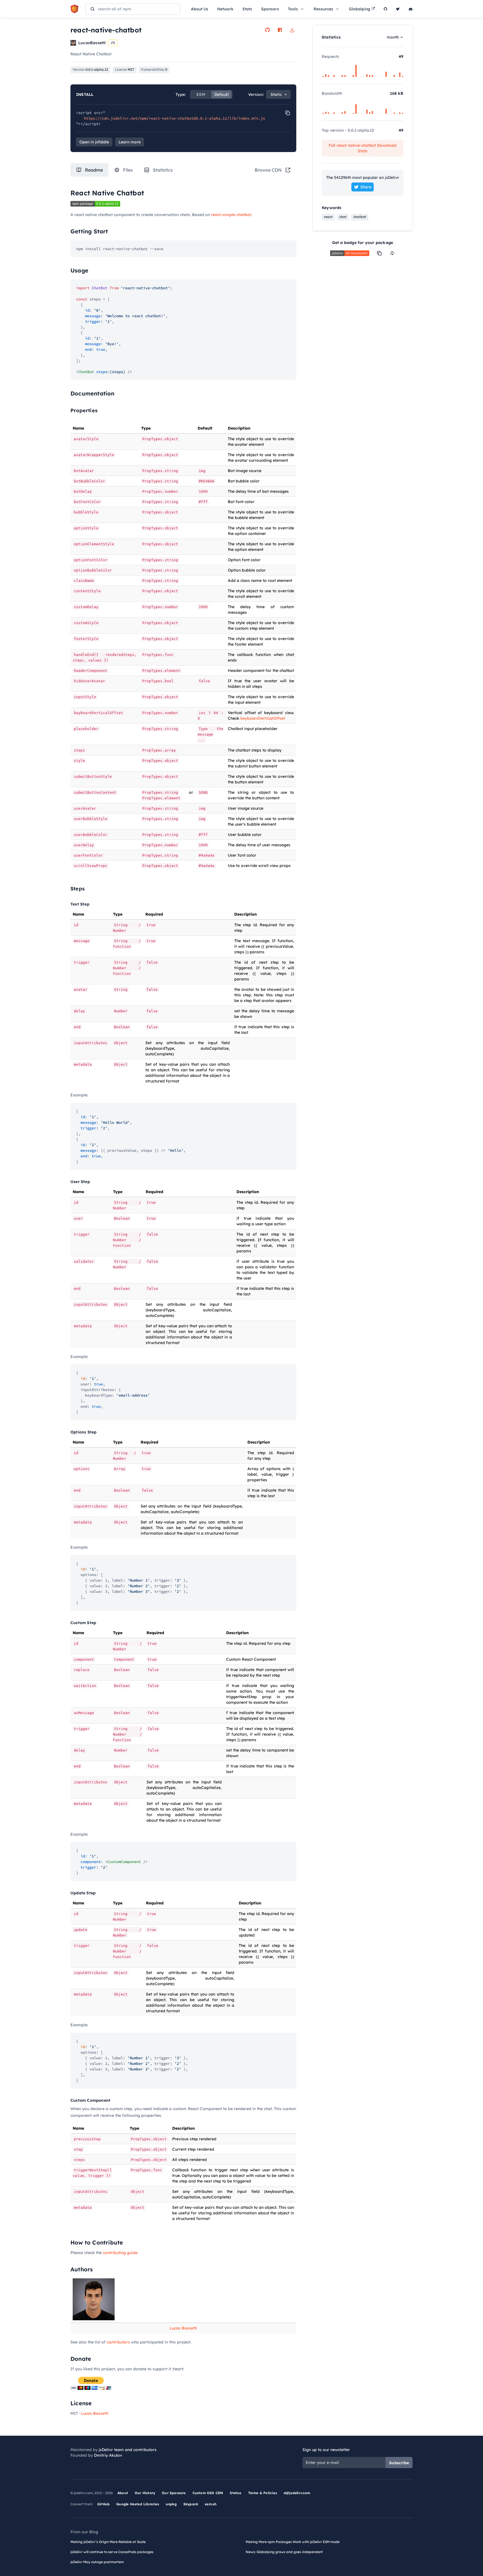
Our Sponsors (174, 2493)
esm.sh (211, 2504)
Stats (247, 9)
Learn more (130, 142)
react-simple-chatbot (231, 215)
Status (235, 2493)
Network (225, 9)
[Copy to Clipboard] (288, 113)
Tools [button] (293, 9)
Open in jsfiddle (94, 142)
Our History (145, 2493)
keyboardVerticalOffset (263, 718)
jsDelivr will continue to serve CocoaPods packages (112, 2552)
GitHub (103, 2504)
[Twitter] (398, 9)
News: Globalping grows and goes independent (284, 2552)
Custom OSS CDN (208, 2493)
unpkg (171, 2504)
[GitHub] (385, 9)
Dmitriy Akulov (108, 2455)
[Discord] (411, 9)
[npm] (280, 30)
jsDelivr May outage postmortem (97, 2562)
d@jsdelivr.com (297, 2493)
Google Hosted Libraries (138, 2504)
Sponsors (270, 9)
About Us (200, 9)
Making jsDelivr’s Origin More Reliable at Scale (108, 2542)
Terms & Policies (263, 2493)
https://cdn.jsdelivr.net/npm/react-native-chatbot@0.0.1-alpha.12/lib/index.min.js (174, 118)
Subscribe (399, 2463)
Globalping (359, 9)
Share (366, 187)
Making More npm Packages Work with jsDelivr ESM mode (293, 2542)
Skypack (191, 2504)
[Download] (292, 30)
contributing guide (120, 2253)
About (123, 2493)
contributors (118, 2342)
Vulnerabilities (154, 69)
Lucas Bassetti (183, 2328)
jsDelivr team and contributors (128, 2450)
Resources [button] (323, 9)
